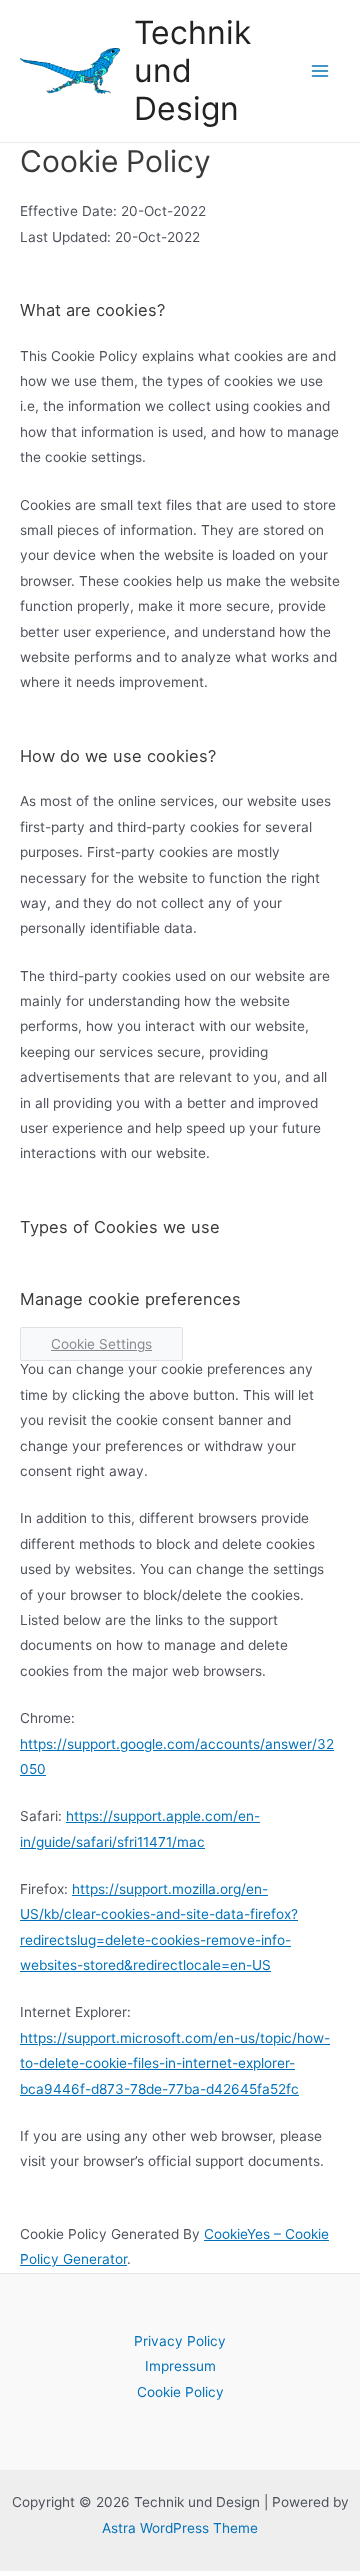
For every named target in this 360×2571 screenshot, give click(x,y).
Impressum (180, 2366)
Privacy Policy (180, 2341)
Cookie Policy (180, 2392)
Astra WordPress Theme (180, 2528)
